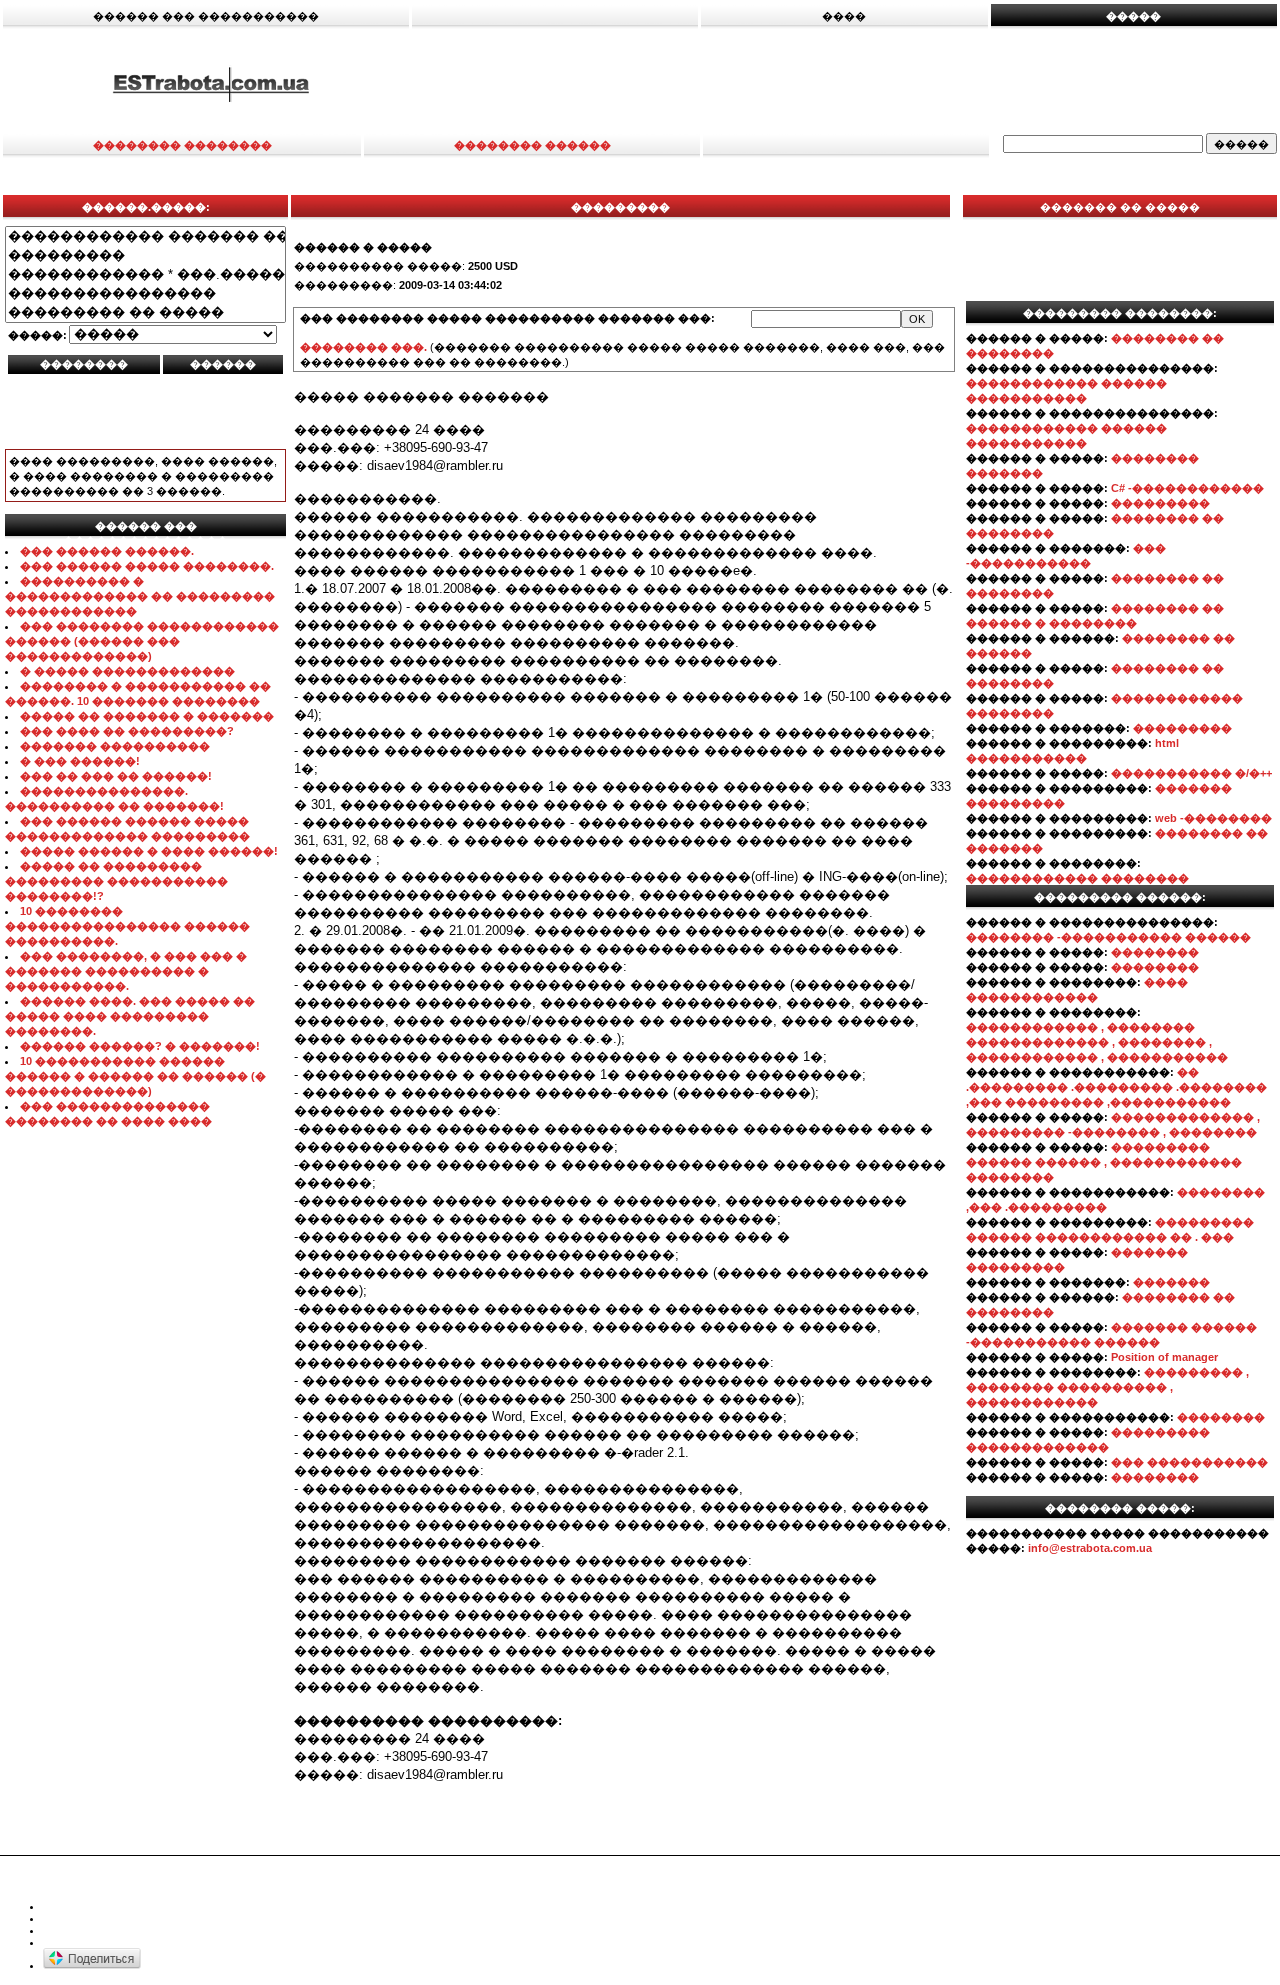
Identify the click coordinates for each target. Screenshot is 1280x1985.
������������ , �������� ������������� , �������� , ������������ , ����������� (1097, 1042)
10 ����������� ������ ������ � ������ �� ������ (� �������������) (135, 1076)
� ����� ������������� (127, 671)
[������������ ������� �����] (145, 236)
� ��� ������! (80, 761)
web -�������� (1213, 818)
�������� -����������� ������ (1108, 937)
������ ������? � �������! (140, 1046)
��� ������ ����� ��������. (147, 566)
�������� (1155, 952)
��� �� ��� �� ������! (116, 776)
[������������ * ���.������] (145, 274)
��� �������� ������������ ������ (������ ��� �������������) (142, 641)
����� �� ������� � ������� (147, 716)
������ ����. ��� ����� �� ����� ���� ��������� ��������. (130, 1016)
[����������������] (145, 293)
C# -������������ (1187, 488)
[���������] (145, 255)
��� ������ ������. (107, 551)
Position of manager (1164, 1357)
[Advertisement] (851, 83)
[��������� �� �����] (145, 312)
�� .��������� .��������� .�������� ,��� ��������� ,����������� (1116, 1087)
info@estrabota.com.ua (1090, 1548)
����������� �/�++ (1191, 773)
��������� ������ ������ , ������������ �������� (1104, 1162)
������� (1171, 1282)
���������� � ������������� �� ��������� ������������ (140, 596)
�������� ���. (363, 347)
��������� (1160, 503)
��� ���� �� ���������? (127, 731)
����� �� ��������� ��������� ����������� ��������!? (116, 881)
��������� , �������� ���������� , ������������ (1107, 1387)
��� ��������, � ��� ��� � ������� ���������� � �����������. (126, 971)
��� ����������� (1189, 1462)
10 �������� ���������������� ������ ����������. (127, 926)
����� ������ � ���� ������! (149, 851)
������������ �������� (1077, 878)
